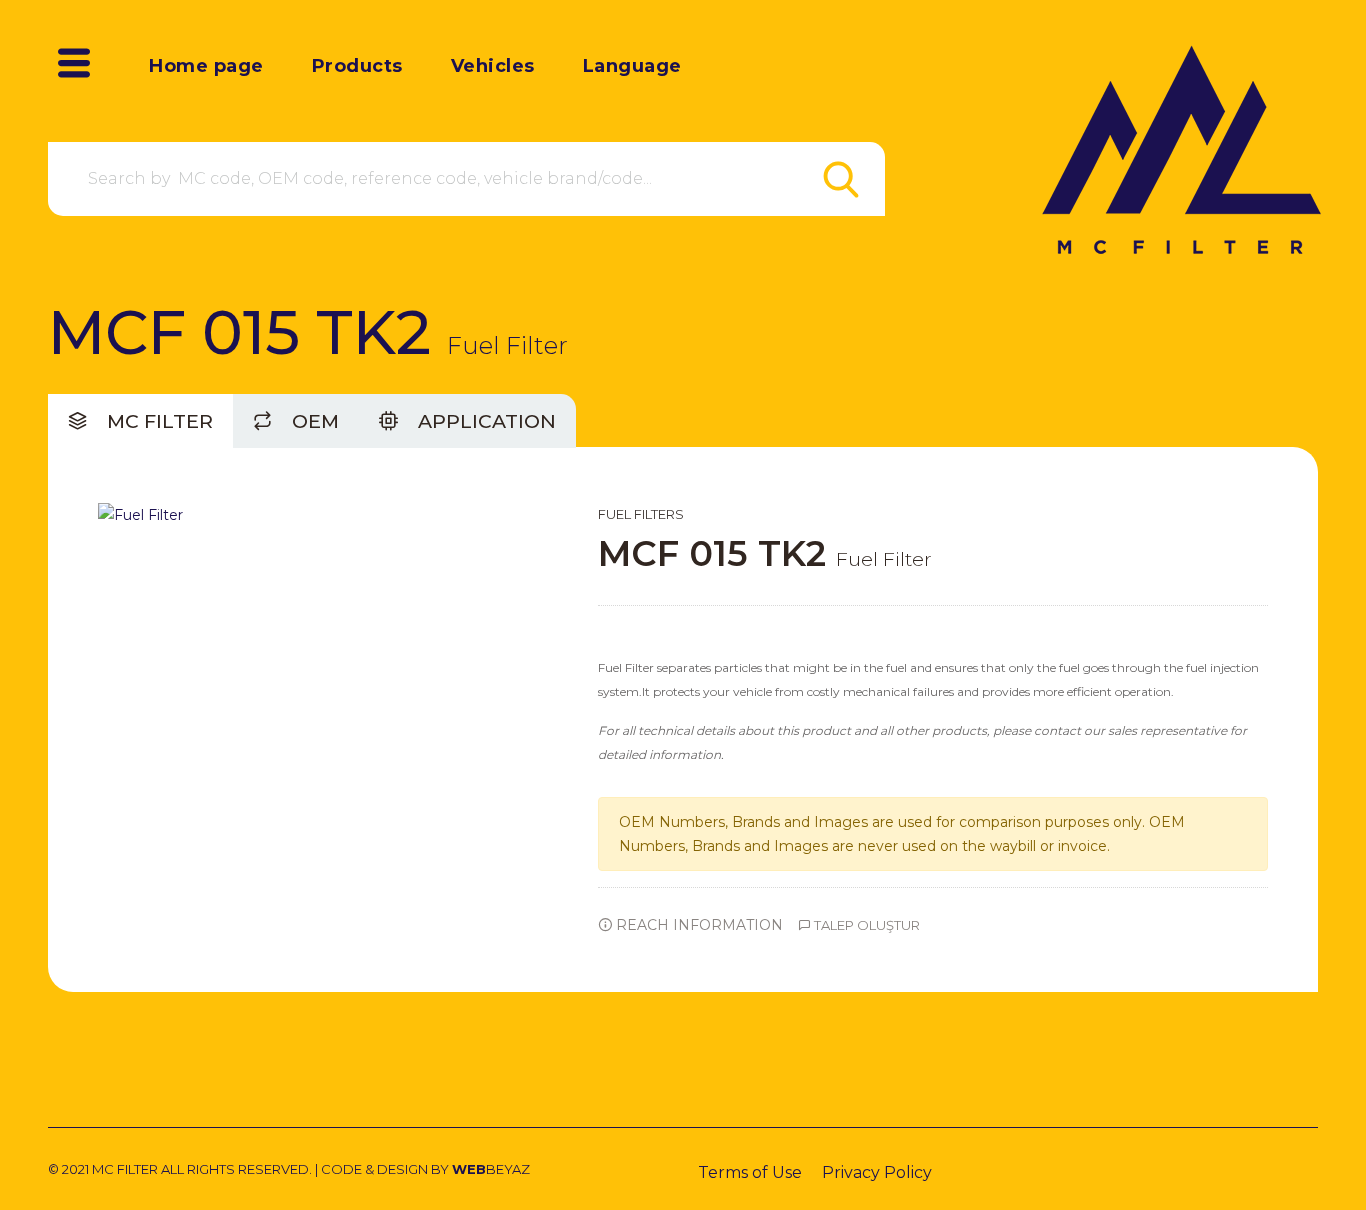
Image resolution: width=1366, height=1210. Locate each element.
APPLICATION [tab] (484, 421)
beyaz (491, 1169)
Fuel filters (641, 514)
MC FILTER (125, 1169)
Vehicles (493, 66)
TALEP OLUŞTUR (865, 925)
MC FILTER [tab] (157, 421)
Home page (206, 66)
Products (357, 66)
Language (632, 66)
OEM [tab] (313, 421)
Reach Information (697, 925)
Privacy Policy (877, 1172)
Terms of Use (750, 1172)
